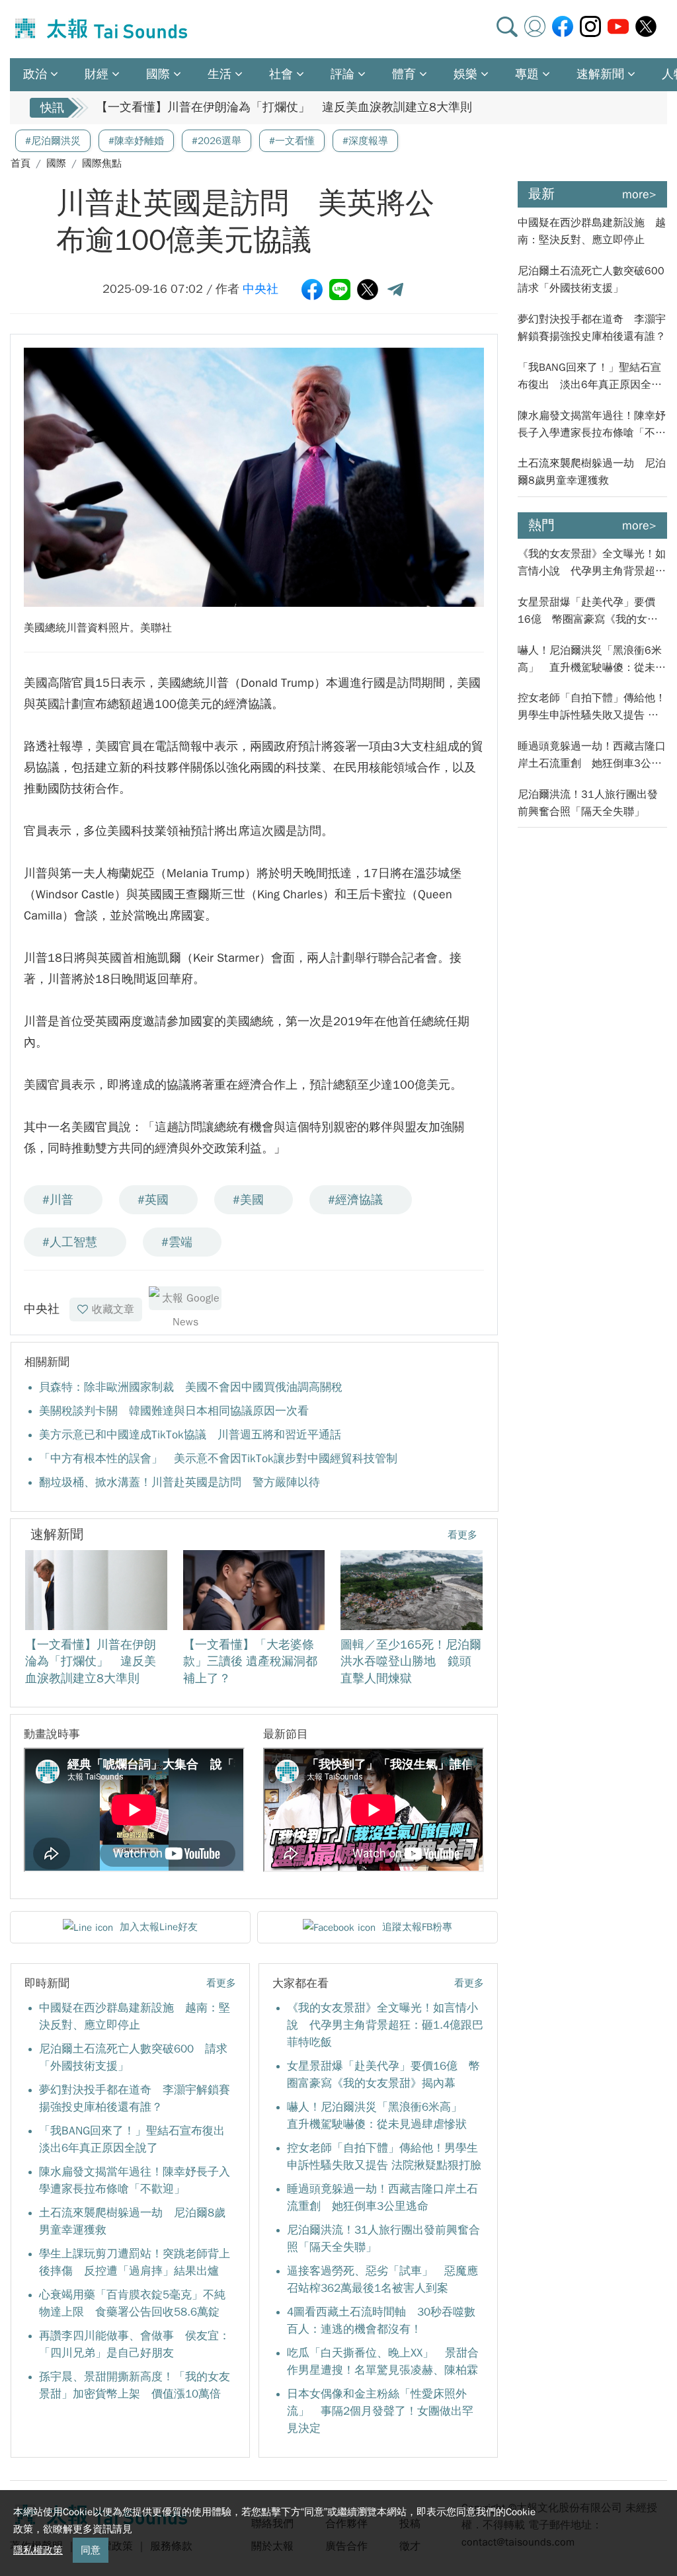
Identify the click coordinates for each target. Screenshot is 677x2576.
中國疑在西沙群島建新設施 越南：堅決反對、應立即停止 (592, 231)
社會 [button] (281, 74)
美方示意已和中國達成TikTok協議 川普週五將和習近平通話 (190, 1435)
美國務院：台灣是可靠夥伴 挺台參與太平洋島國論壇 (239, 108)
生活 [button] (219, 74)
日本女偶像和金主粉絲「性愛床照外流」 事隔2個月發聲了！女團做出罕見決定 (380, 2411)
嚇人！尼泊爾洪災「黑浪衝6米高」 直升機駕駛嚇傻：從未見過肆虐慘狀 (592, 660)
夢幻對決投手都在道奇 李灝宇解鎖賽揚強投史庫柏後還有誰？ (592, 328)
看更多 (462, 1535)
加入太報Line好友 (159, 1927)
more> (639, 194)
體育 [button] (404, 74)
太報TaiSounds (102, 29)
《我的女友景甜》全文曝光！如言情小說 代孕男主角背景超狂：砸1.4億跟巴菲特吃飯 (385, 2025)
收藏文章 (113, 1309)
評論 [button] (342, 74)
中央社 (260, 289)
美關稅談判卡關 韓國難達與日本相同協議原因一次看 (174, 1411)
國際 (56, 163)
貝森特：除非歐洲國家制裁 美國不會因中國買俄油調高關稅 (191, 1387)
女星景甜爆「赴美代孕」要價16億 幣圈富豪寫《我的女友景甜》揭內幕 (588, 612)
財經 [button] (97, 74)
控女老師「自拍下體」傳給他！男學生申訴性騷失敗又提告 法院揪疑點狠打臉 (592, 708)
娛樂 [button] (465, 74)
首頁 (20, 163)
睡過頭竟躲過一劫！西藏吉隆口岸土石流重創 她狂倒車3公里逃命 (592, 756)
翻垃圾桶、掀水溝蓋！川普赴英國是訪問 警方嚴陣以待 (179, 1482)
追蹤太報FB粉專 (417, 1927)
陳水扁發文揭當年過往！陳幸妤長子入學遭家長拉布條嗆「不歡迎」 (592, 425)
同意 (91, 2550)
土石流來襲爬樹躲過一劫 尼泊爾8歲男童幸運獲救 (592, 472)
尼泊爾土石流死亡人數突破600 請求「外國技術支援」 (592, 280)
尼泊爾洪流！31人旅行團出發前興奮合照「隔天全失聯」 (588, 803)
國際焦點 (102, 163)
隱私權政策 (38, 2550)
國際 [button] (158, 74)
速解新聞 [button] (600, 74)
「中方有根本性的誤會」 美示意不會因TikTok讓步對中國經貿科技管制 (218, 1459)
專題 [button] (527, 74)
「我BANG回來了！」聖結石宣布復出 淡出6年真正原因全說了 (590, 377)
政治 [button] (35, 74)
